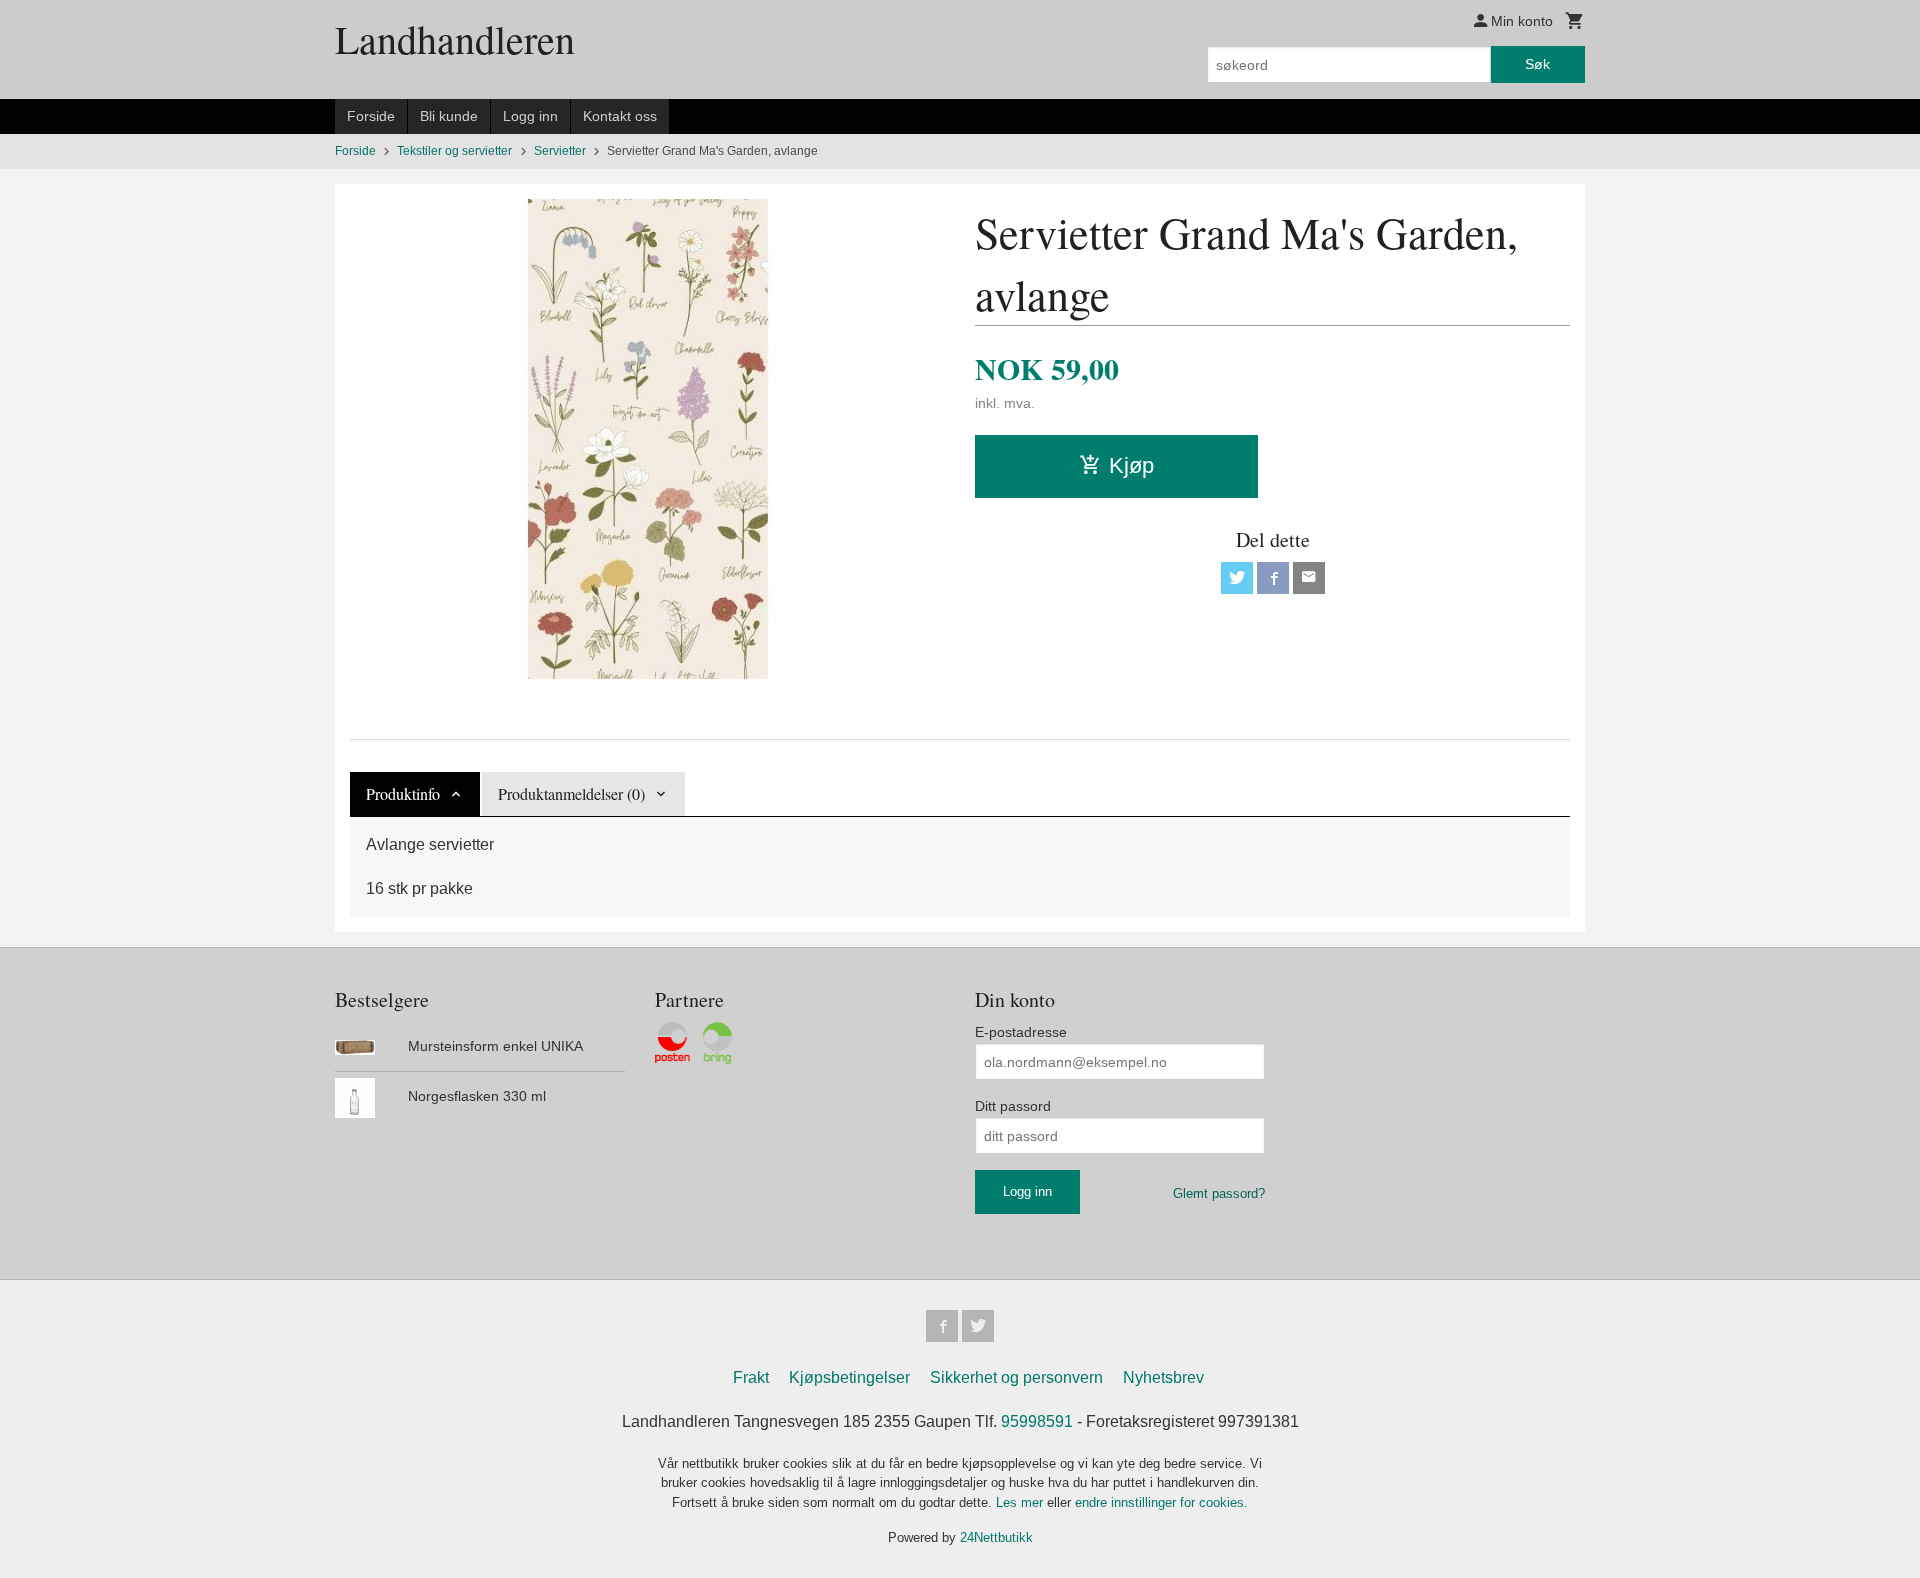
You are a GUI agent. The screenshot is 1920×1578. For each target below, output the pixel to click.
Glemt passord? (1219, 1193)
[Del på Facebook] (1273, 578)
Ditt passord (1013, 1106)
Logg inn (530, 116)
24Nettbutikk (996, 1537)
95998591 (1037, 1421)
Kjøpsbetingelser (849, 1377)
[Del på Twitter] (1237, 578)
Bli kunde (449, 116)
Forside (371, 116)
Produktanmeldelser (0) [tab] (571, 793)
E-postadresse (1021, 1032)
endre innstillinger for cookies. (1161, 1502)
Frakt (751, 1377)
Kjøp (1131, 465)
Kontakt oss (620, 116)
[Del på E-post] (1309, 578)
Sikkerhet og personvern (1016, 1377)
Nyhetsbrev (1163, 1377)
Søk (1537, 64)
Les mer (1021, 1502)
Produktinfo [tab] (403, 793)
